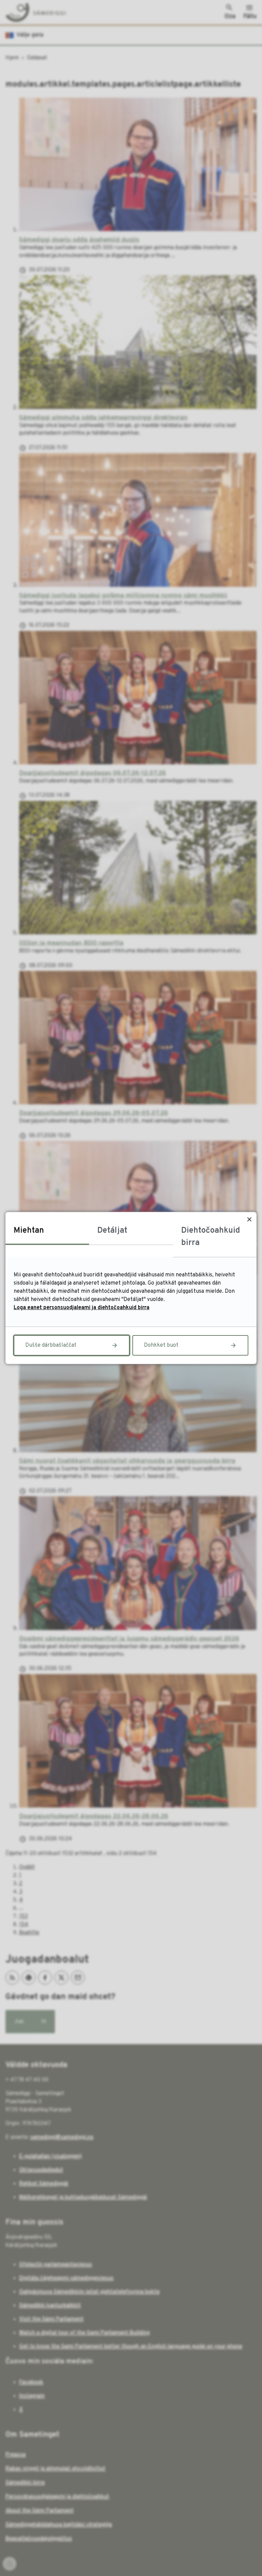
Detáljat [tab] (112, 1231)
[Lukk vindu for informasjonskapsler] (249, 1219)
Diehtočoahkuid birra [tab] (211, 1237)
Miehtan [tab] (29, 1231)
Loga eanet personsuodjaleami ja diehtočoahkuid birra (82, 1308)
